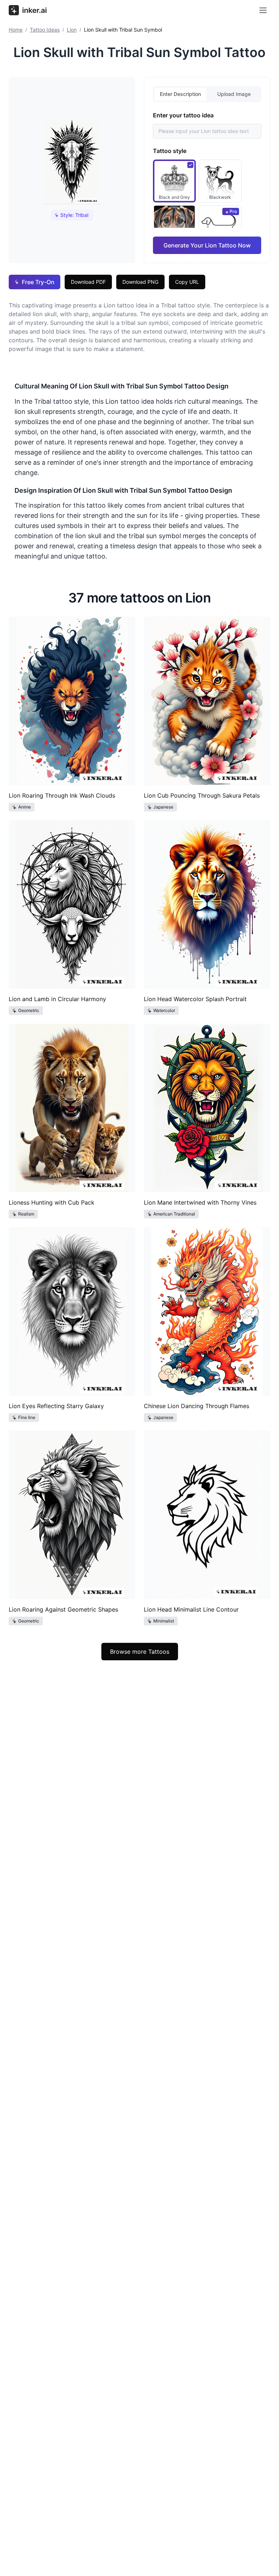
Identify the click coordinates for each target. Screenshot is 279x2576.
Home (16, 30)
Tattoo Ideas (45, 30)
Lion (72, 30)
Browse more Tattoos (140, 1652)
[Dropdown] (263, 10)
